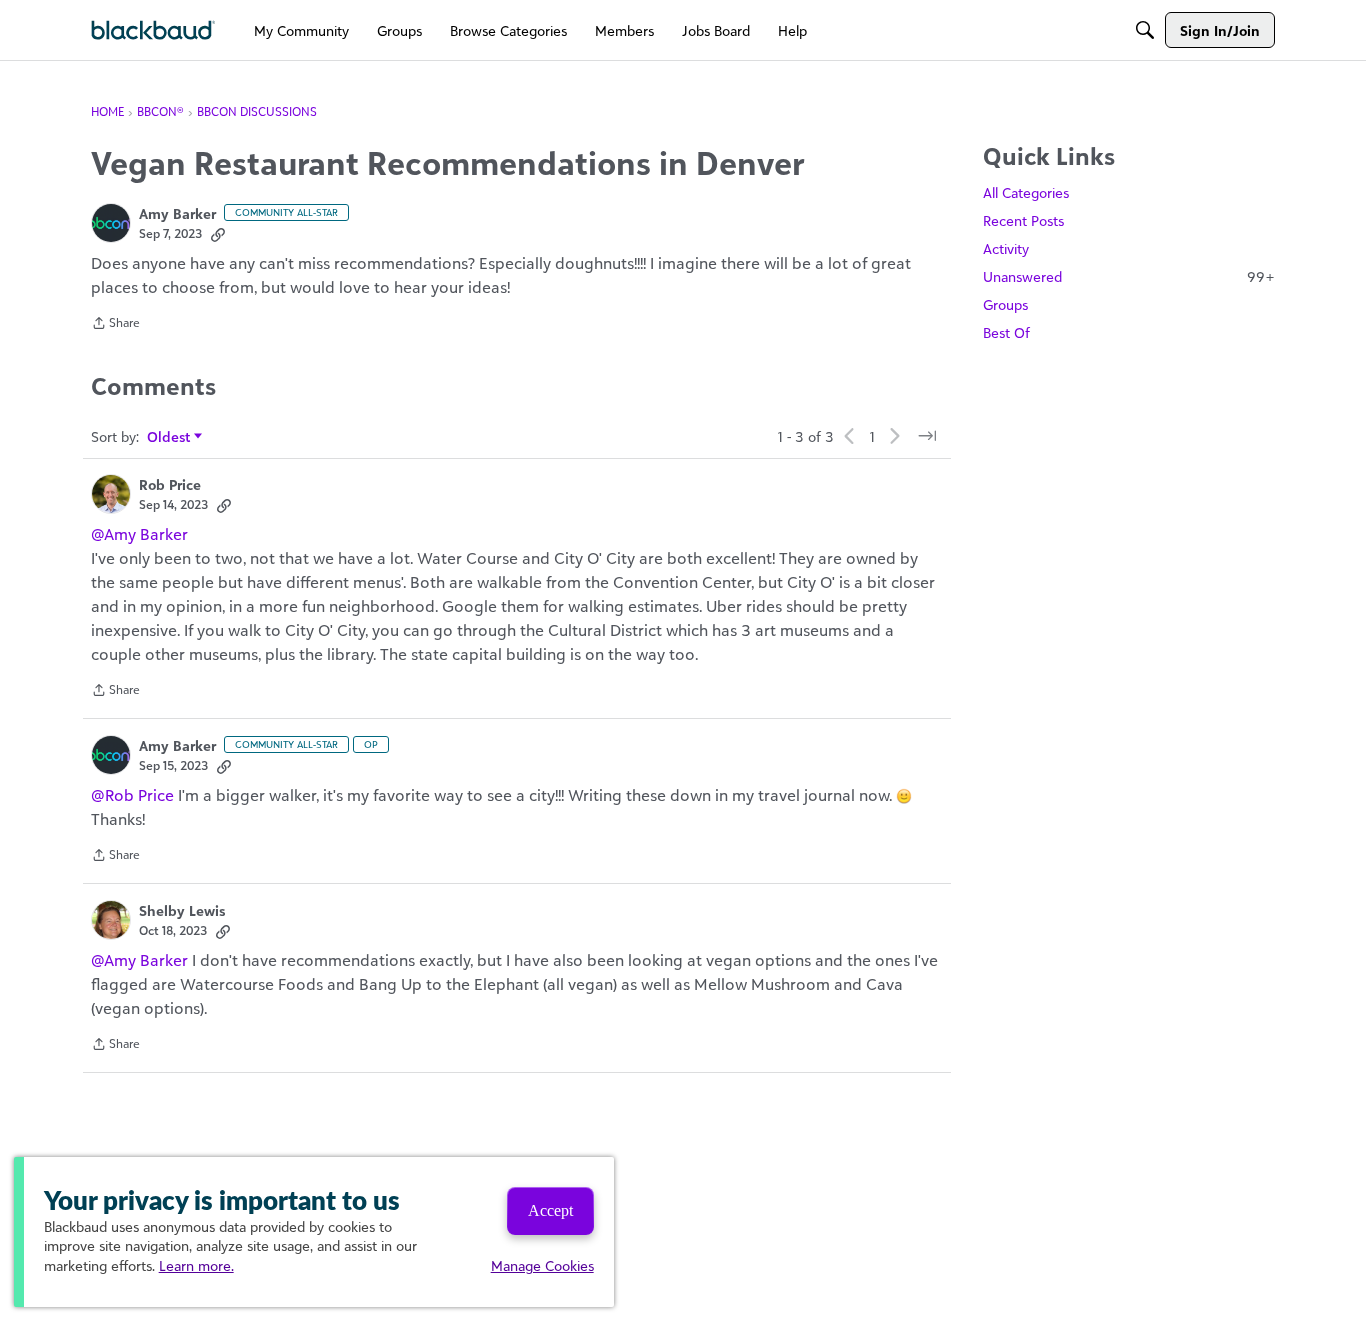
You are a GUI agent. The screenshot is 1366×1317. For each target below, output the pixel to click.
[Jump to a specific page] (927, 436)
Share (115, 325)
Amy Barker (177, 213)
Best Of (1006, 332)
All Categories (1026, 192)
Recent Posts (1023, 220)
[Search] (1145, 30)
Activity (1006, 248)
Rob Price (170, 484)
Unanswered (1129, 276)
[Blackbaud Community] (153, 30)
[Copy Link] (218, 234)
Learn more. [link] (196, 1265)
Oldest (169, 437)
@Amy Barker (139, 534)
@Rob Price (132, 795)
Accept (550, 1210)
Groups (1005, 304)
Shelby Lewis (182, 910)
